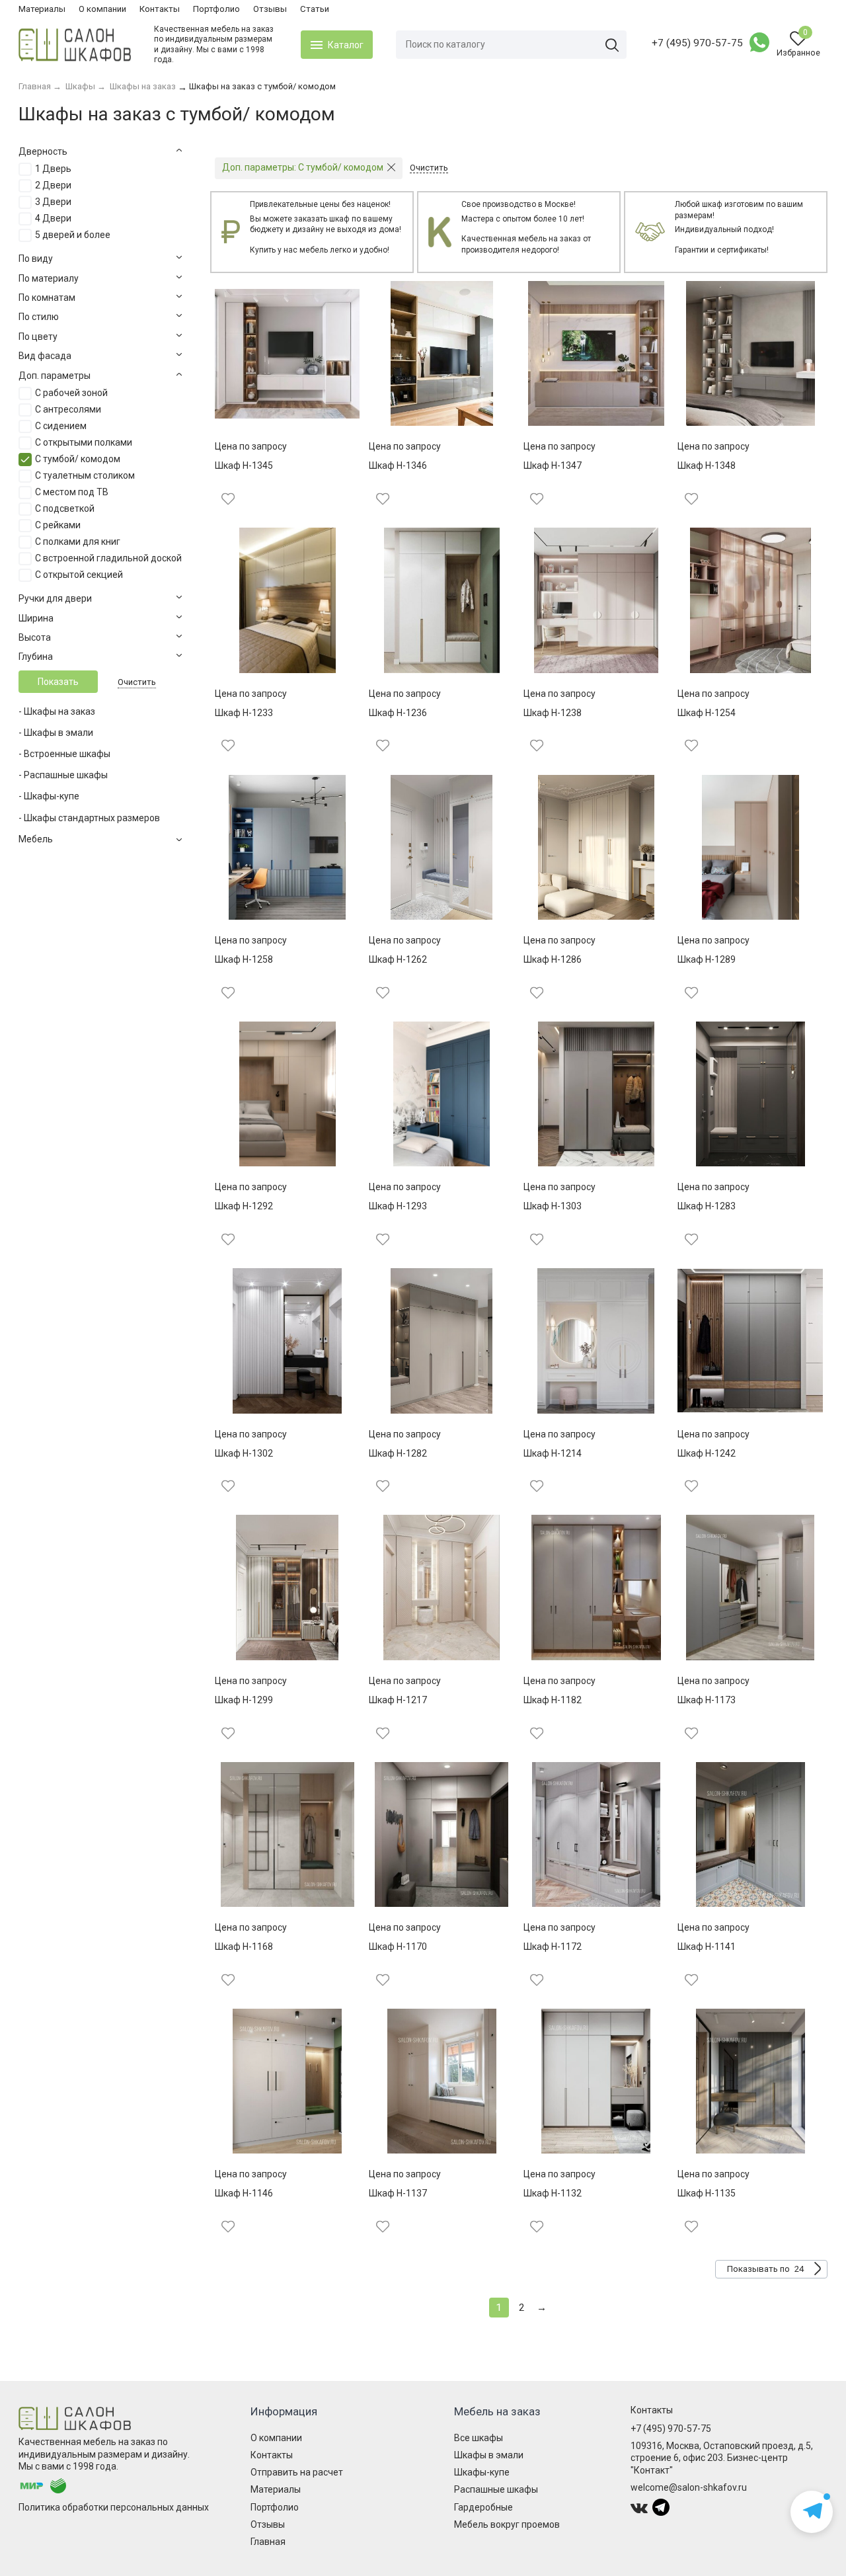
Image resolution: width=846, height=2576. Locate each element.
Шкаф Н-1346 (398, 465)
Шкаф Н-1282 (398, 1453)
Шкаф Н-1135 (707, 2193)
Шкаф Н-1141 (707, 1947)
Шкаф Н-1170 (398, 1947)
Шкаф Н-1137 (398, 2193)
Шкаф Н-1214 (553, 1453)
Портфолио (216, 9)
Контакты (160, 9)
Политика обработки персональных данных (114, 2507)
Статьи (315, 9)
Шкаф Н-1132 (553, 2193)
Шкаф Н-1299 (244, 1700)
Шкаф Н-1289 (707, 959)
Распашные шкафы (496, 2489)
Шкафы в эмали (489, 2455)
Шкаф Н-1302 (244, 1453)
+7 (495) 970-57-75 (697, 43)
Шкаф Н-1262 (398, 959)
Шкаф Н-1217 (398, 1700)
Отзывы (270, 9)
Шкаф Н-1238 (553, 713)
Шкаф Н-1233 (244, 713)
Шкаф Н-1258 (244, 959)
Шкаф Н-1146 (244, 2193)
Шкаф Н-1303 (553, 1206)
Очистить (137, 682)
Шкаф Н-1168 (244, 1947)
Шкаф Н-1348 (707, 465)
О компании (102, 9)
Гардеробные (483, 2507)
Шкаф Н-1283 (707, 1206)
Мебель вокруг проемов (507, 2524)
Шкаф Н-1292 (244, 1206)
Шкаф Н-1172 (553, 1947)
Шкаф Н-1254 (707, 713)
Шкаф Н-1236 (398, 713)
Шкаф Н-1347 (553, 465)
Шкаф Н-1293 (398, 1206)
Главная (268, 2542)
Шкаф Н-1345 (244, 465)
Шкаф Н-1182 (553, 1700)
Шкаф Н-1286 (553, 959)
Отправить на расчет (297, 2472)
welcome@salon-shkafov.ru (689, 2487)
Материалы (42, 9)
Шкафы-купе (482, 2472)
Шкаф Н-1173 (707, 1700)
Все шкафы (479, 2438)
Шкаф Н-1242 (707, 1453)
